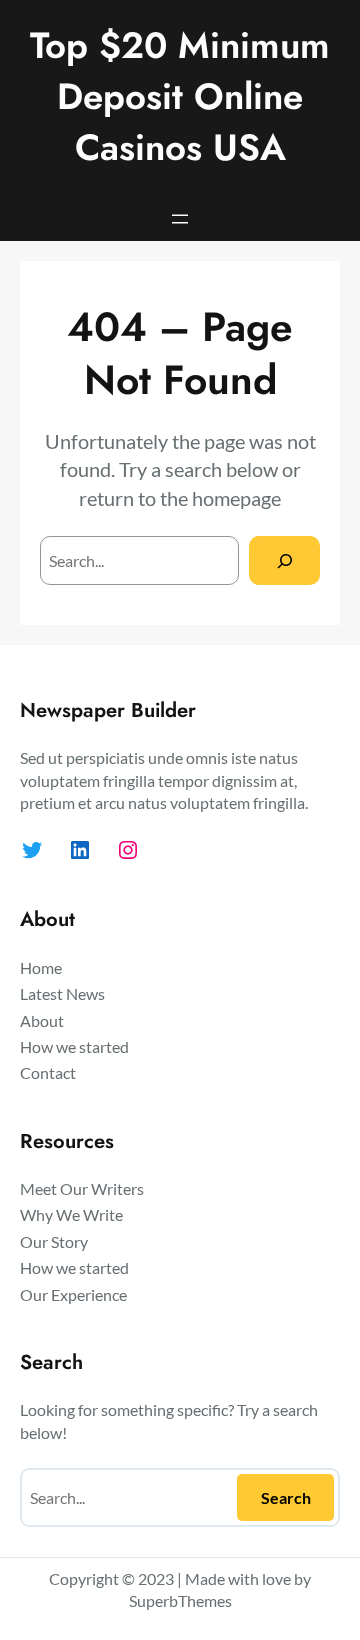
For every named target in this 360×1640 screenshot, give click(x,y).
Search (286, 1497)
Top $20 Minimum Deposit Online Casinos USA (180, 96)
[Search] (284, 560)
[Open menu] (180, 219)
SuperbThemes (180, 1600)
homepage (236, 498)
